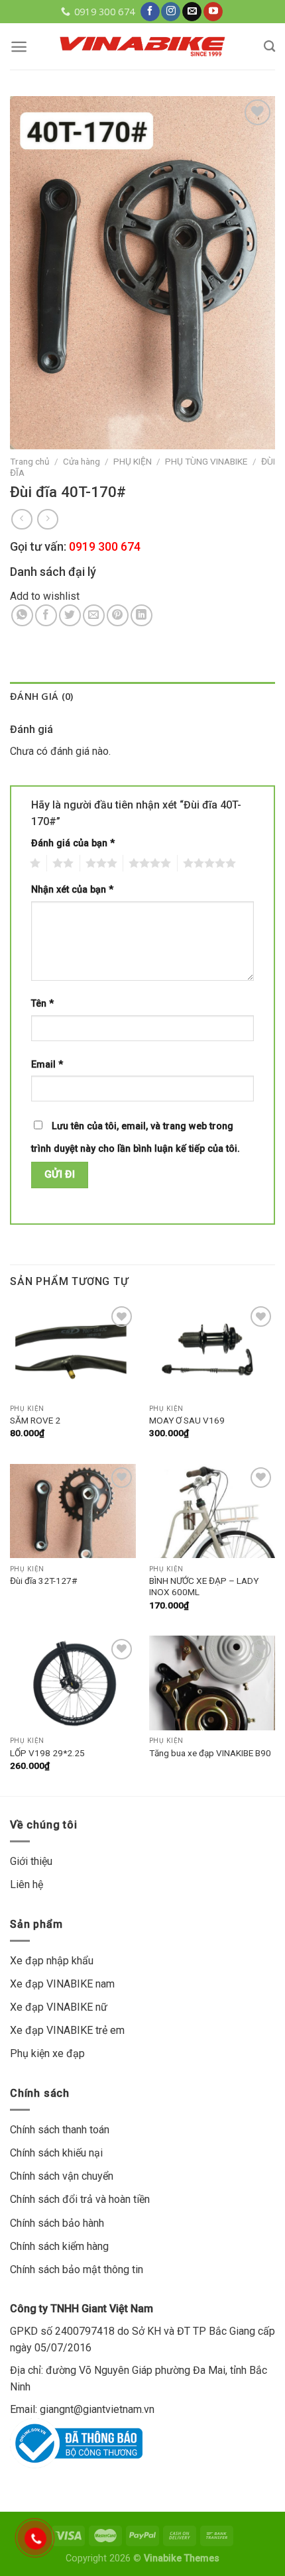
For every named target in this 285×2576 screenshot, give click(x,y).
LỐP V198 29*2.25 (47, 1753)
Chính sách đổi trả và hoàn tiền (80, 2199)
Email (47, 1065)
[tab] (142, 696)
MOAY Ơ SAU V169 (187, 1420)
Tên (42, 1004)
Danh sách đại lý (53, 572)
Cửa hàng (82, 461)
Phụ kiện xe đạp (47, 2053)
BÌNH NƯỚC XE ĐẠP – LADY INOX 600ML (204, 1587)
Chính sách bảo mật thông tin (77, 2269)
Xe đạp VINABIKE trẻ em (67, 2030)
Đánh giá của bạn (73, 843)
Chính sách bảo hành (57, 2223)
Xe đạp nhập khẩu (52, 1961)
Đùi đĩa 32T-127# (43, 1581)
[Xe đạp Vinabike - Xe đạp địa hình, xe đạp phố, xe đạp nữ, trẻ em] (142, 46)
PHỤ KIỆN (133, 461)
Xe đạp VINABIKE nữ (59, 2007)
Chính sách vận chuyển (62, 2176)
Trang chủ (30, 461)
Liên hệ (27, 1884)
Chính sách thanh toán (60, 2130)
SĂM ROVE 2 (35, 1420)
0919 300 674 (105, 546)
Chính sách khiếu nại (56, 2153)
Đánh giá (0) (41, 696)
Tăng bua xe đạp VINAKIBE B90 (210, 1753)
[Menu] (19, 47)
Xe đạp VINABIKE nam (62, 1984)
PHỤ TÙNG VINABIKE (206, 461)
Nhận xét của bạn (72, 890)
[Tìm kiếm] (269, 47)
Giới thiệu (31, 1861)
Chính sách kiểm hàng (59, 2246)
